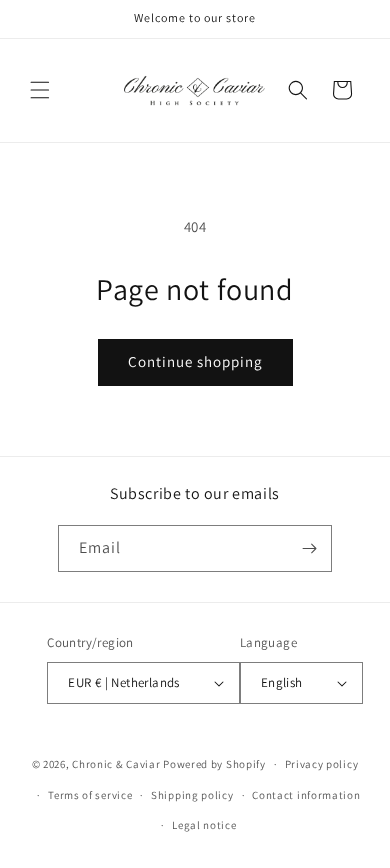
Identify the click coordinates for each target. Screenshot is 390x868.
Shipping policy (192, 795)
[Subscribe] (309, 548)
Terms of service (90, 795)
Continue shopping (195, 361)
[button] (40, 90)
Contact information (306, 795)
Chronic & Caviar (116, 764)
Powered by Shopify (214, 764)
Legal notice (204, 825)
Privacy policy (322, 764)
